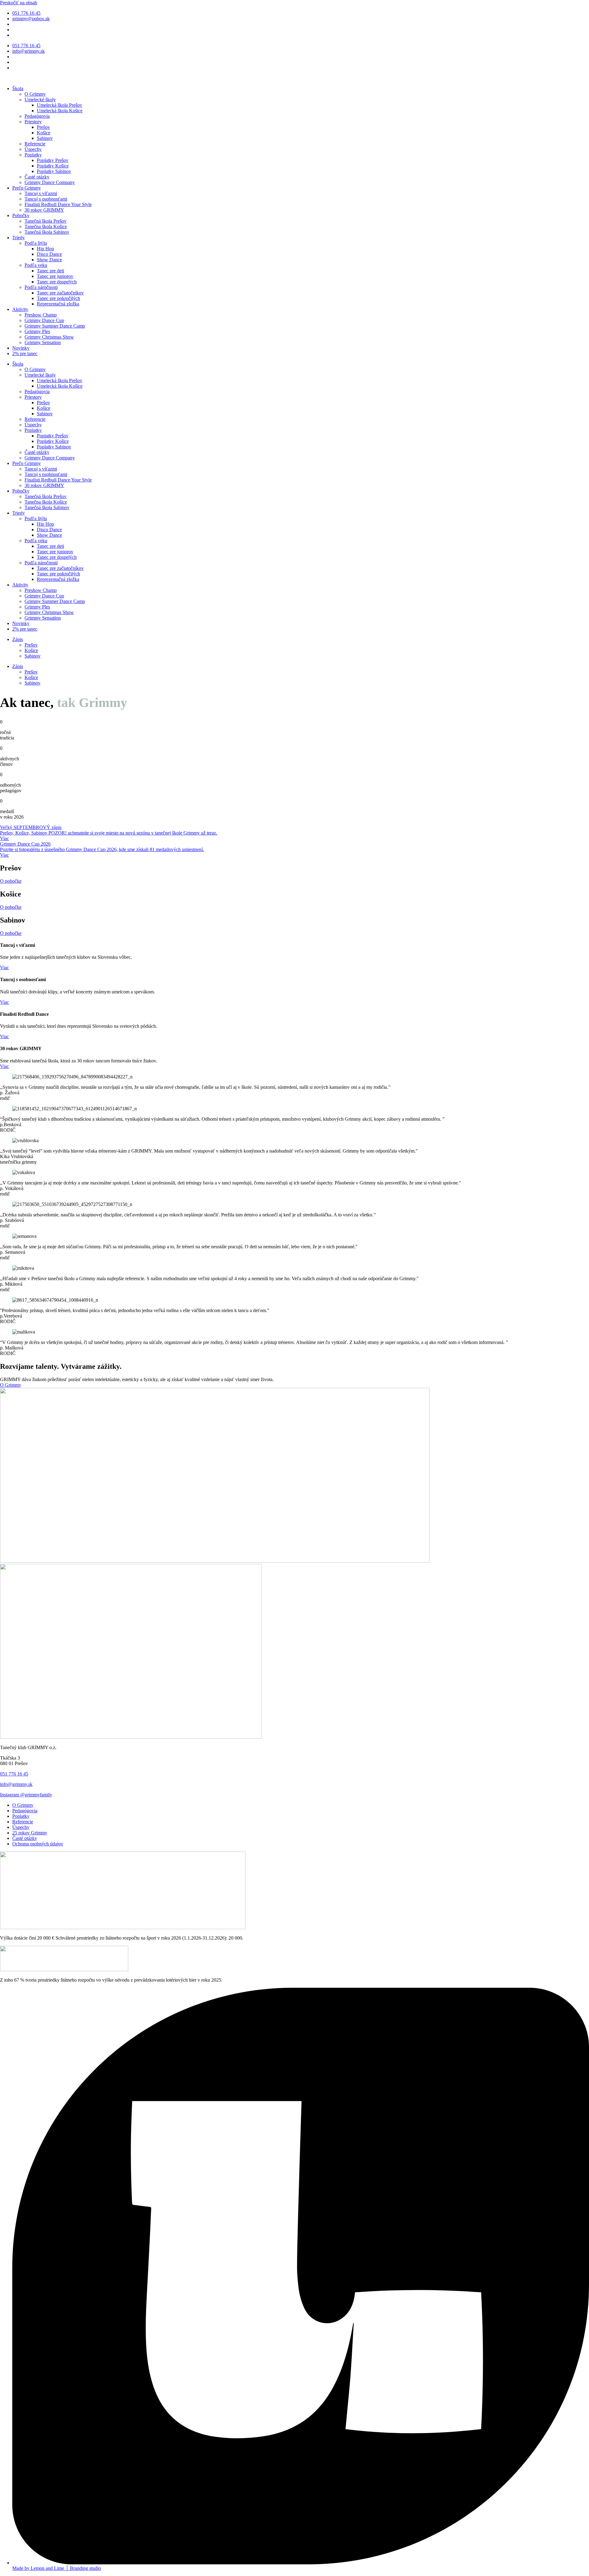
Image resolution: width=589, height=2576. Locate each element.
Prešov (43, 127)
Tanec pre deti (50, 271)
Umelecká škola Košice (60, 111)
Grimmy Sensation (43, 342)
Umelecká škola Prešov (60, 105)
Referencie (35, 144)
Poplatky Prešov (53, 160)
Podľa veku (36, 265)
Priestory (33, 122)
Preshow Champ (41, 315)
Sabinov (45, 138)
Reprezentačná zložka (58, 304)
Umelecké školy (40, 100)
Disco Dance (49, 254)
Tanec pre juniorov (55, 276)
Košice (44, 133)
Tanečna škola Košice (46, 227)
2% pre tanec (25, 353)
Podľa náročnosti (41, 287)
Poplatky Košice (53, 166)
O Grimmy (35, 94)
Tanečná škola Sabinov (47, 232)
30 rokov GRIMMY (44, 210)
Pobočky (21, 215)
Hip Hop (45, 249)
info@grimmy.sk (16, 1784)
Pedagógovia (37, 116)
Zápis (18, 639)
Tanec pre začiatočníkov (60, 293)
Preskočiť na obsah (19, 3)
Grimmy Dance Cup (44, 320)
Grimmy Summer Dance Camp (55, 326)
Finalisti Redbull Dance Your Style (58, 204)
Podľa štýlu (36, 243)
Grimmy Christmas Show (49, 337)
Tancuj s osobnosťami (46, 199)
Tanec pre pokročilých (58, 298)
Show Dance (49, 260)
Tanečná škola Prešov (46, 221)
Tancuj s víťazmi (41, 193)
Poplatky (33, 155)
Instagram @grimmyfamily (26, 1795)
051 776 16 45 (14, 1774)
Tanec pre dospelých (57, 282)
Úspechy (33, 149)
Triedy (19, 238)
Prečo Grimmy (27, 188)
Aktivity (20, 309)
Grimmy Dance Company (50, 182)
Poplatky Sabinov (54, 171)
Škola (18, 88)
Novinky (21, 348)
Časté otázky (37, 177)
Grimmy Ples (37, 331)
